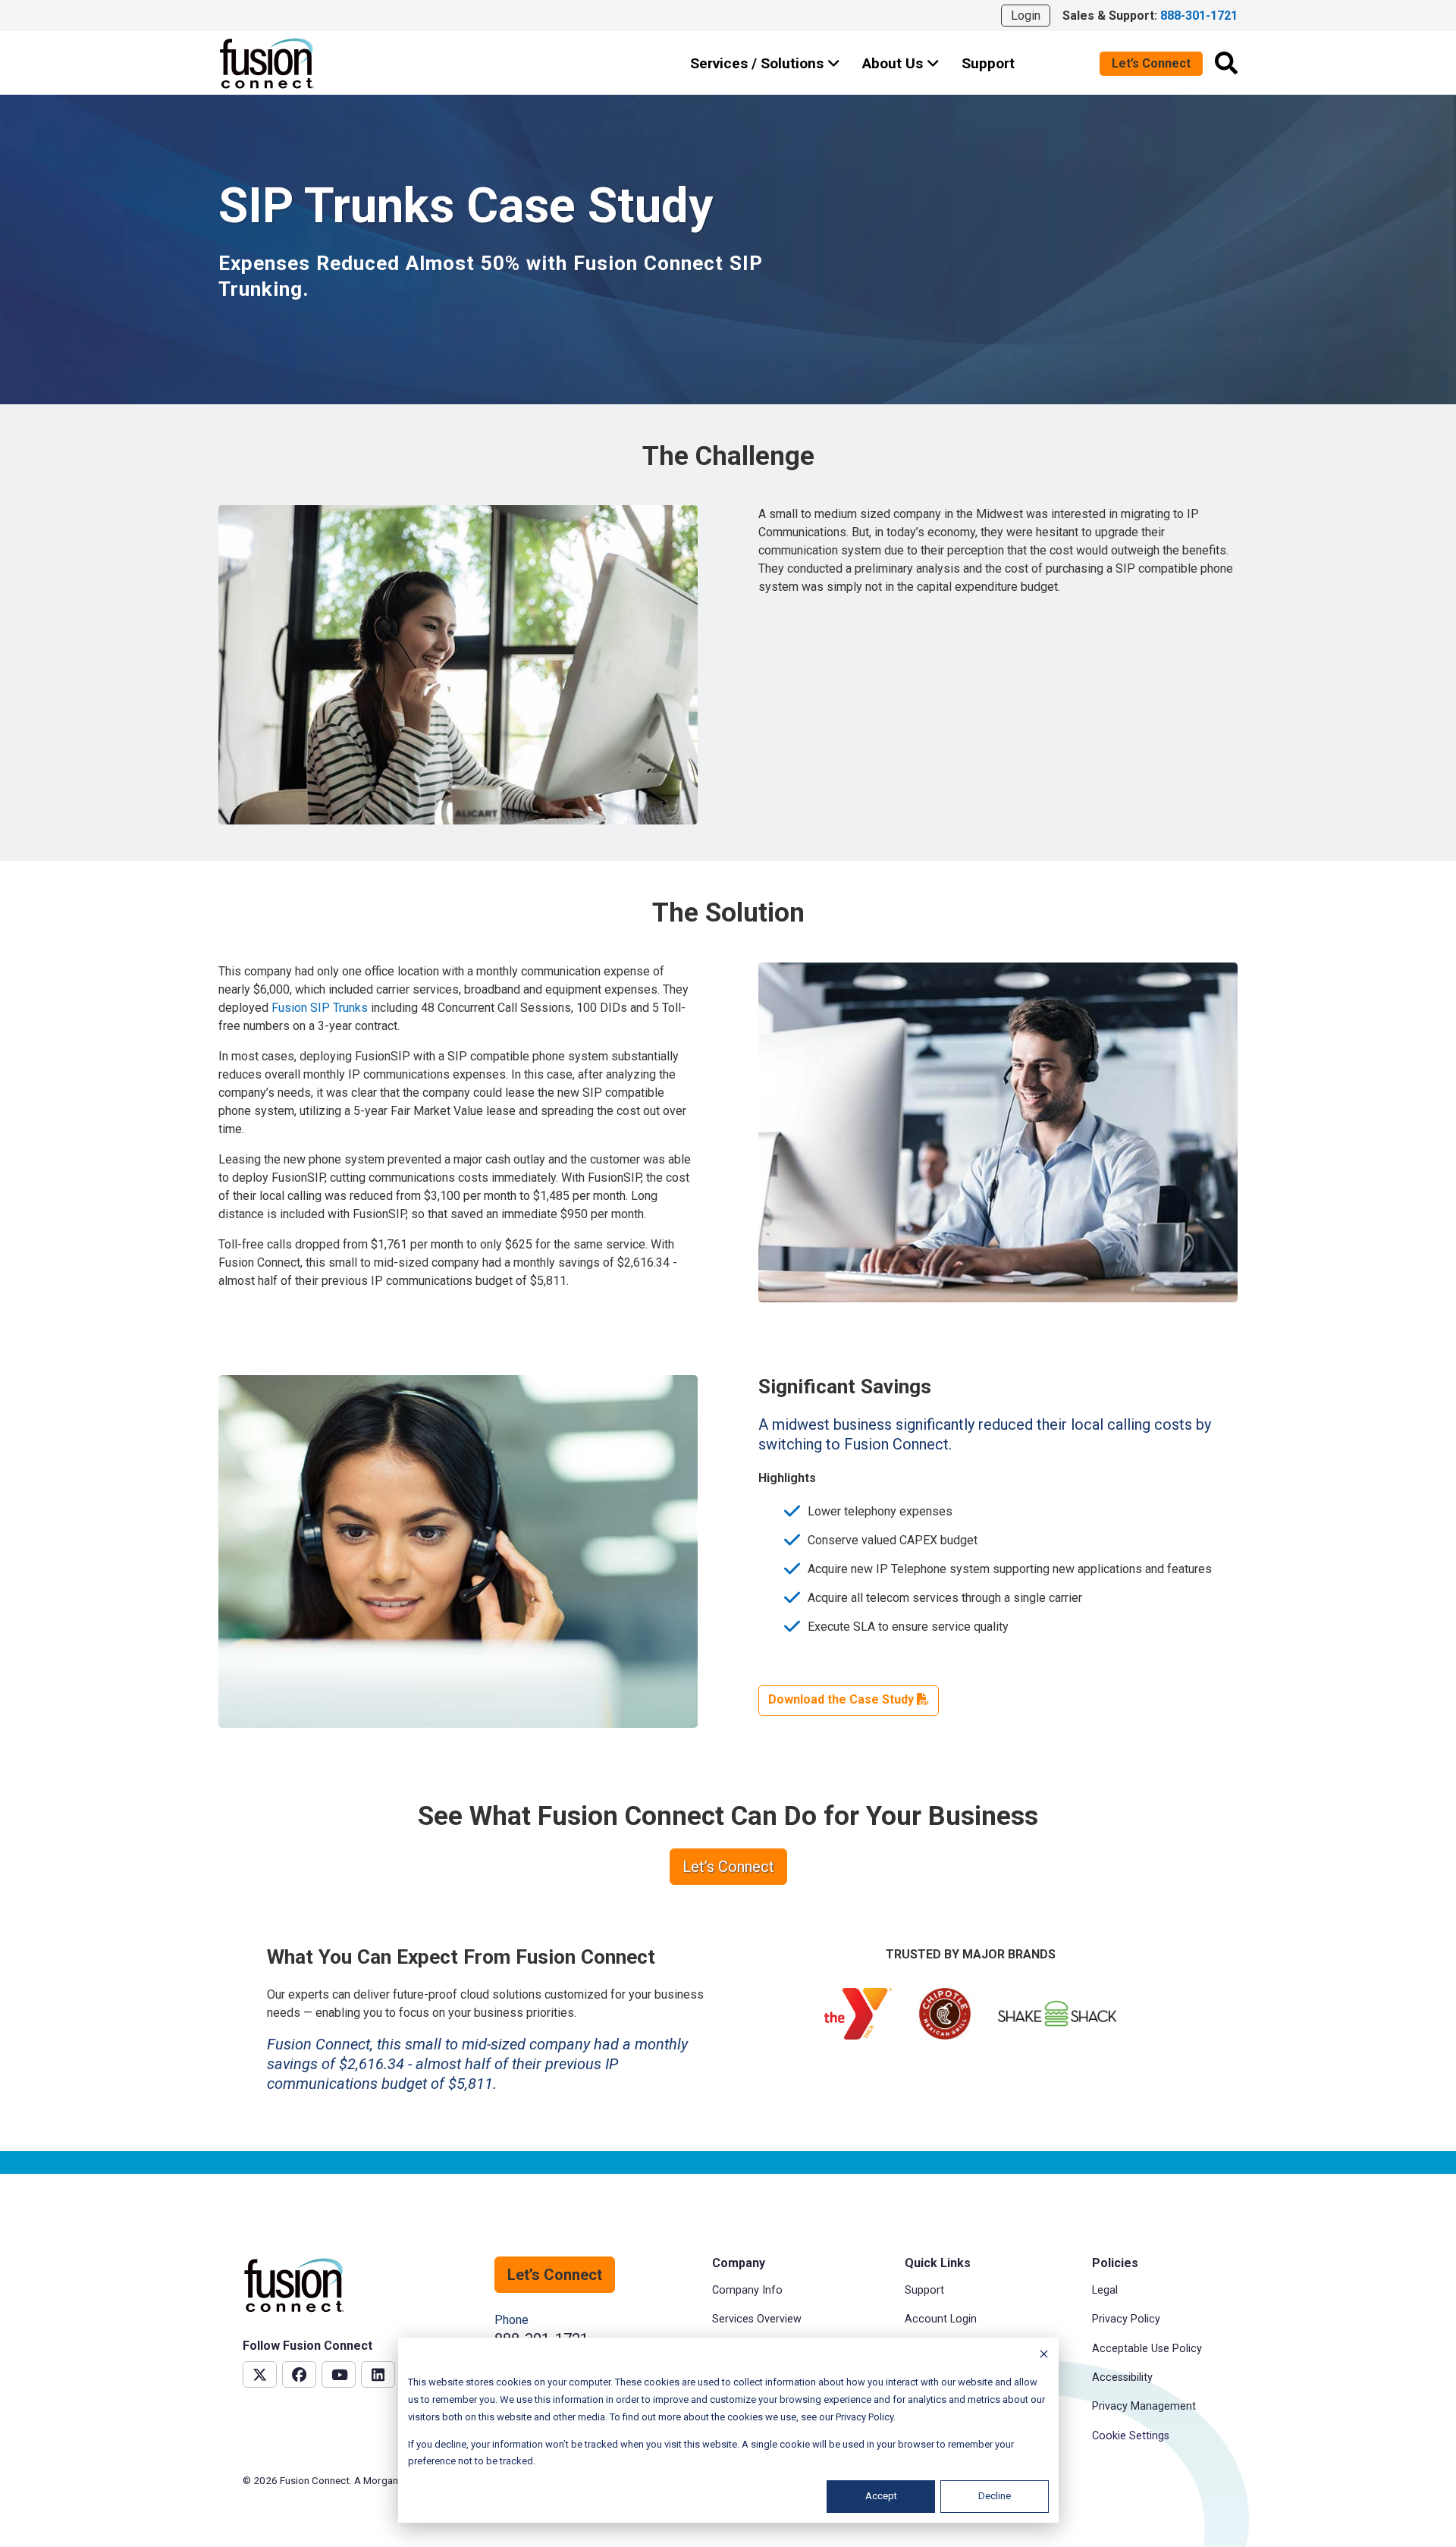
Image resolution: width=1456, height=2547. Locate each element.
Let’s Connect (1151, 63)
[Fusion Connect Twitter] (260, 2374)
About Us (894, 63)
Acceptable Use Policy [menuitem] (1147, 2349)
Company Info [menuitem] (747, 2290)
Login (1026, 16)
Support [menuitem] (924, 2290)
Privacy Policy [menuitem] (1126, 2319)
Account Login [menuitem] (941, 2319)
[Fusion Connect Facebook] (299, 2374)
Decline (995, 2496)
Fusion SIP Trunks (320, 1008)
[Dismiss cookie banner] (1044, 2356)
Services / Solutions (759, 63)
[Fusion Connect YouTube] (339, 2374)
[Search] (1226, 63)
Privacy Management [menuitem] (1144, 2406)
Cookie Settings (1131, 2436)
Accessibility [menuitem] (1122, 2377)
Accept (881, 2496)
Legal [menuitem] (1105, 2290)
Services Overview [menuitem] (757, 2319)
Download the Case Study (843, 1699)
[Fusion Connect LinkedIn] (378, 2374)
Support (988, 63)
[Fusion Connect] (268, 63)
